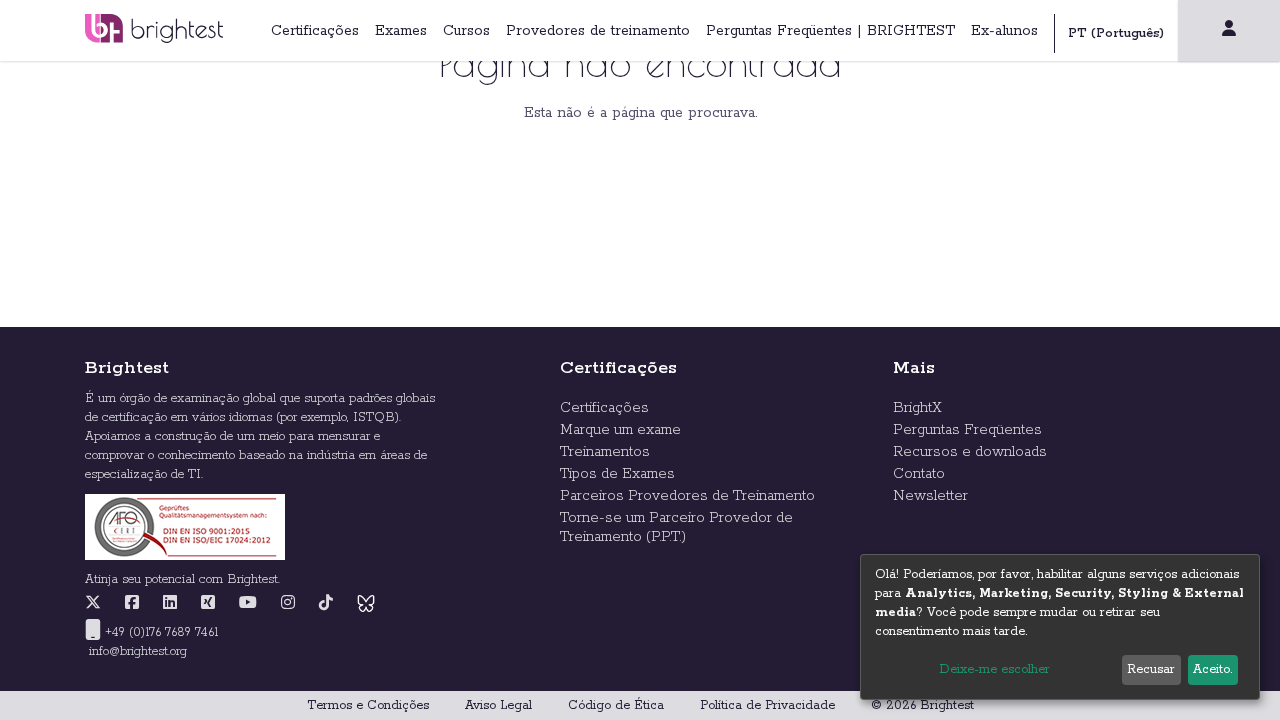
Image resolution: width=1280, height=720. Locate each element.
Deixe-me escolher (994, 669)
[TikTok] (326, 604)
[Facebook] (132, 604)
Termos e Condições (368, 705)
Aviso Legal (498, 705)
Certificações (315, 31)
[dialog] (1060, 627)
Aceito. (1212, 669)
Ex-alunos (1004, 31)
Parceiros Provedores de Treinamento (687, 496)
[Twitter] (98, 604)
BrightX (917, 408)
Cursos (466, 31)
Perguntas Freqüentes (967, 430)
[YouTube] (248, 604)
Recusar (1151, 669)
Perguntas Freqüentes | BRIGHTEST (830, 31)
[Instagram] (288, 604)
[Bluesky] (366, 604)
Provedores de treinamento (598, 31)
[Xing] (208, 604)
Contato (919, 474)
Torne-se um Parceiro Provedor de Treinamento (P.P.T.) (676, 527)
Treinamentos (605, 452)
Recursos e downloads (970, 452)
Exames (401, 31)
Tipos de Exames (617, 474)
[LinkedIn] (170, 604)
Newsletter (930, 496)
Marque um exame (620, 430)
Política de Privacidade (767, 705)
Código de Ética (616, 705)
